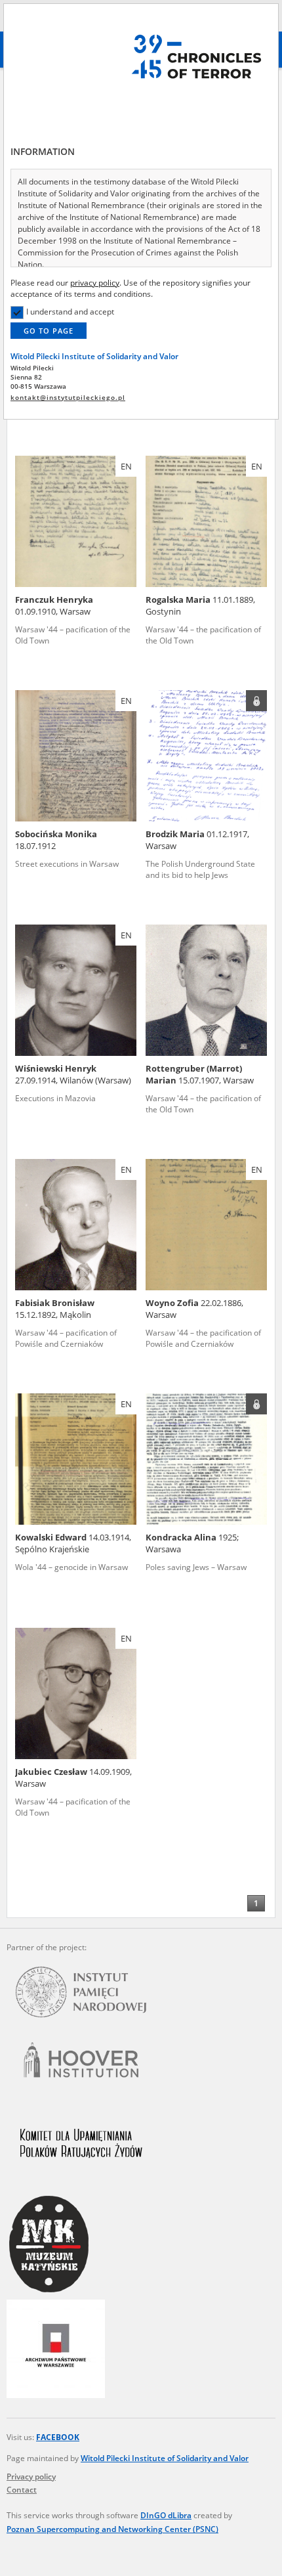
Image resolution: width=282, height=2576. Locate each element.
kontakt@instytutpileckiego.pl (68, 398)
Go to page (49, 331)
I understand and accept (70, 312)
